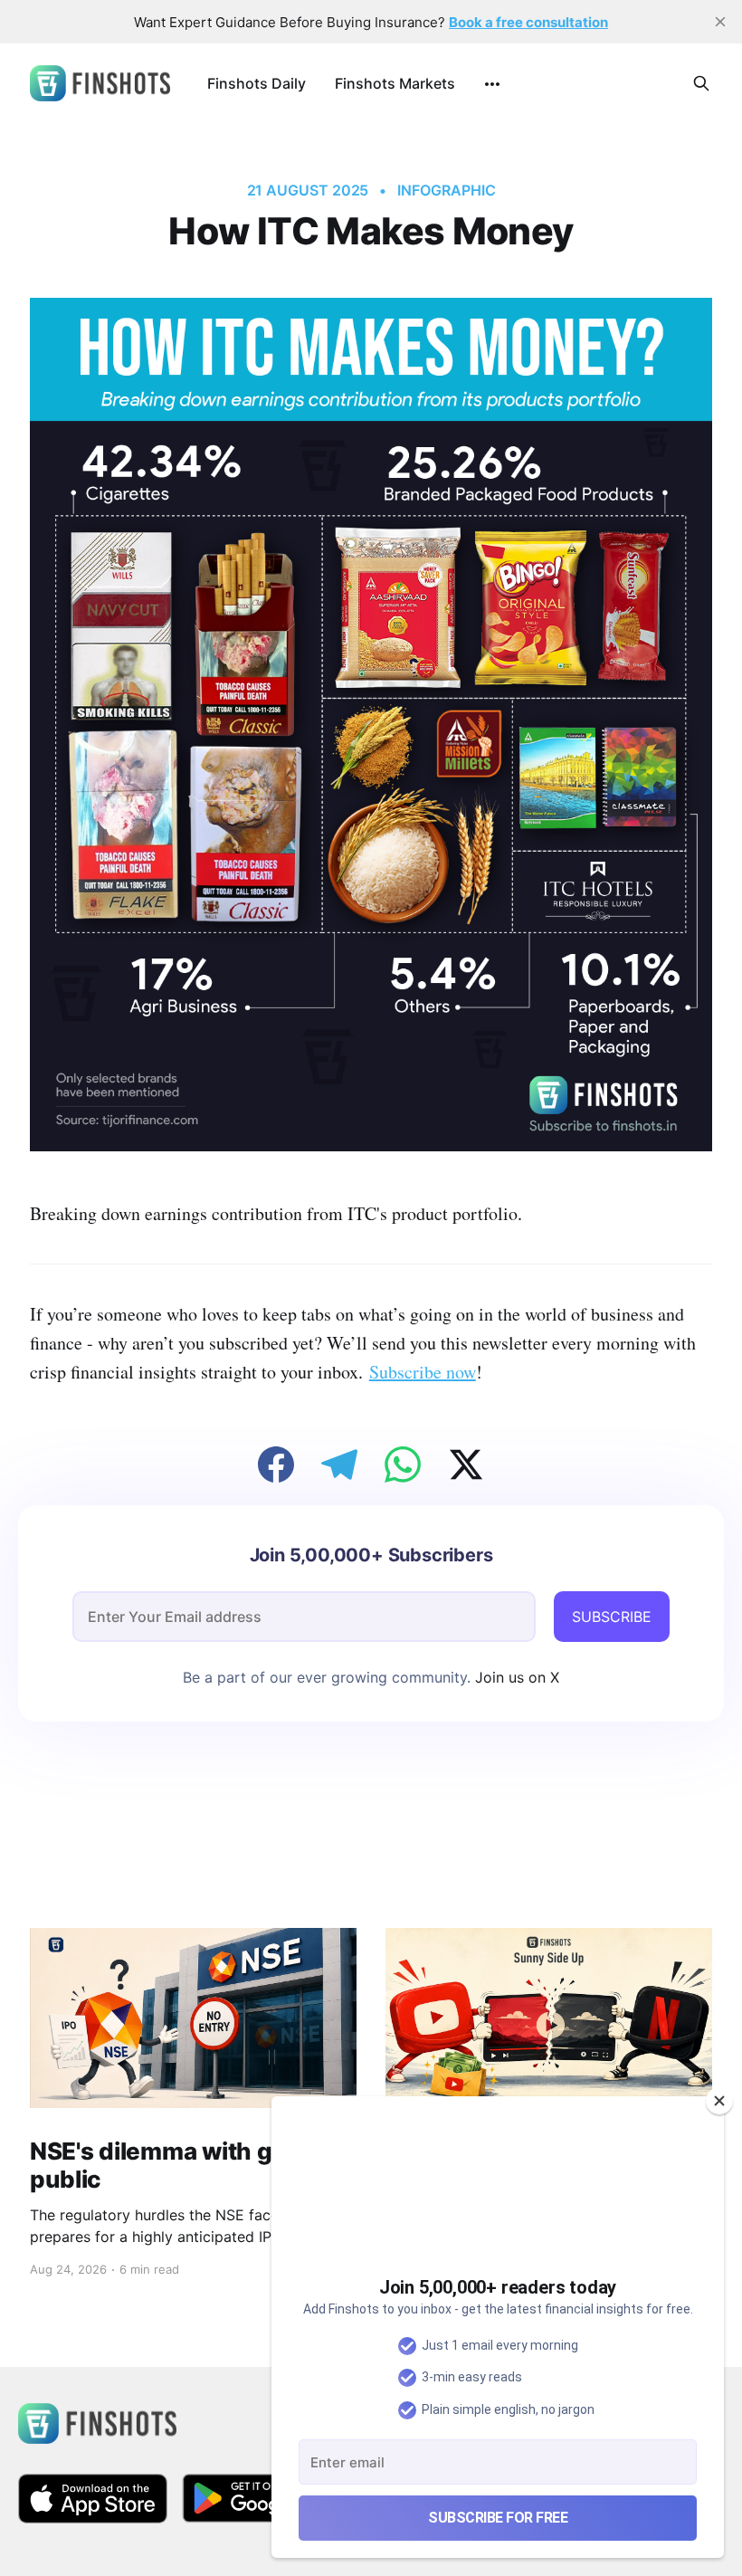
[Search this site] (701, 83)
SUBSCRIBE (612, 1617)
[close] (720, 22)
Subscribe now (423, 1372)
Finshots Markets (395, 83)
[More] (492, 84)
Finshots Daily (257, 83)
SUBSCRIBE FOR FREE (498, 2518)
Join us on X (515, 1677)
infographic (446, 190)
